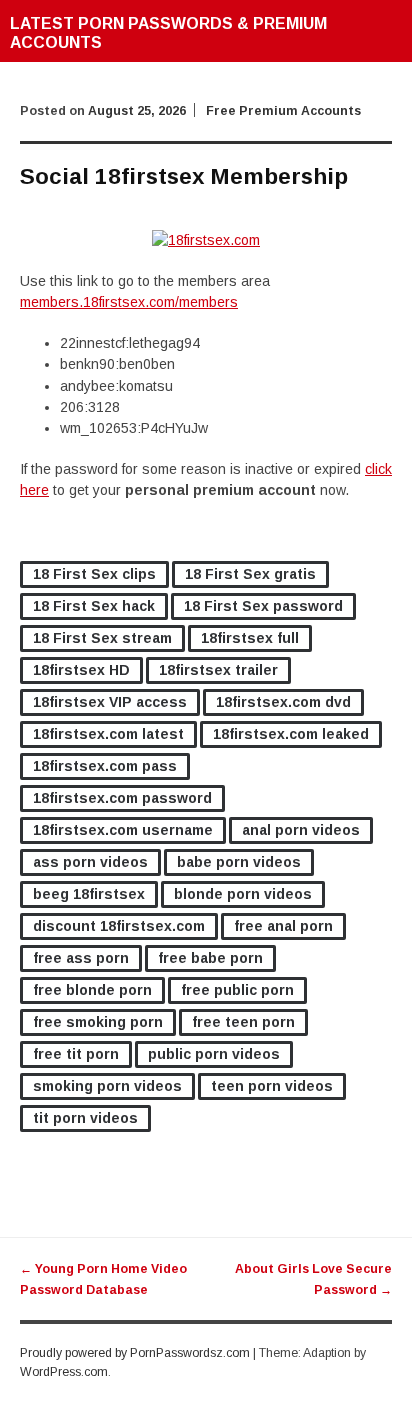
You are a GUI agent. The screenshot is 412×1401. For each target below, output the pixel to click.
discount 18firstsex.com (119, 926)
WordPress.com (64, 1372)
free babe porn (210, 958)
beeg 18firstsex (89, 894)
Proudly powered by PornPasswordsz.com (135, 1353)
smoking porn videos (107, 1086)
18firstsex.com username (123, 830)
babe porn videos (239, 862)
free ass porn (81, 958)
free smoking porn (98, 1022)
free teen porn (243, 1022)
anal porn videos (301, 830)
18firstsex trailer (218, 670)
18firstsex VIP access (110, 702)
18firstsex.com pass (105, 766)
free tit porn (76, 1054)
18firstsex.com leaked (291, 734)
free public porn (237, 990)
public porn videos (214, 1054)
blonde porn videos (243, 894)
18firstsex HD (81, 670)
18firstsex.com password (122, 798)
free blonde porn (92, 990)
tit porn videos (85, 1118)
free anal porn (283, 926)
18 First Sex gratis (250, 574)
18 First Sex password (263, 606)
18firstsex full (250, 638)
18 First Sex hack (94, 606)
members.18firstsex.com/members (129, 302)
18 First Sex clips (94, 574)
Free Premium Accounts (283, 111)
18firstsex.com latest (108, 734)
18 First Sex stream (102, 638)
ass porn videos (90, 862)
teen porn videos (272, 1086)
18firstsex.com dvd (283, 702)
